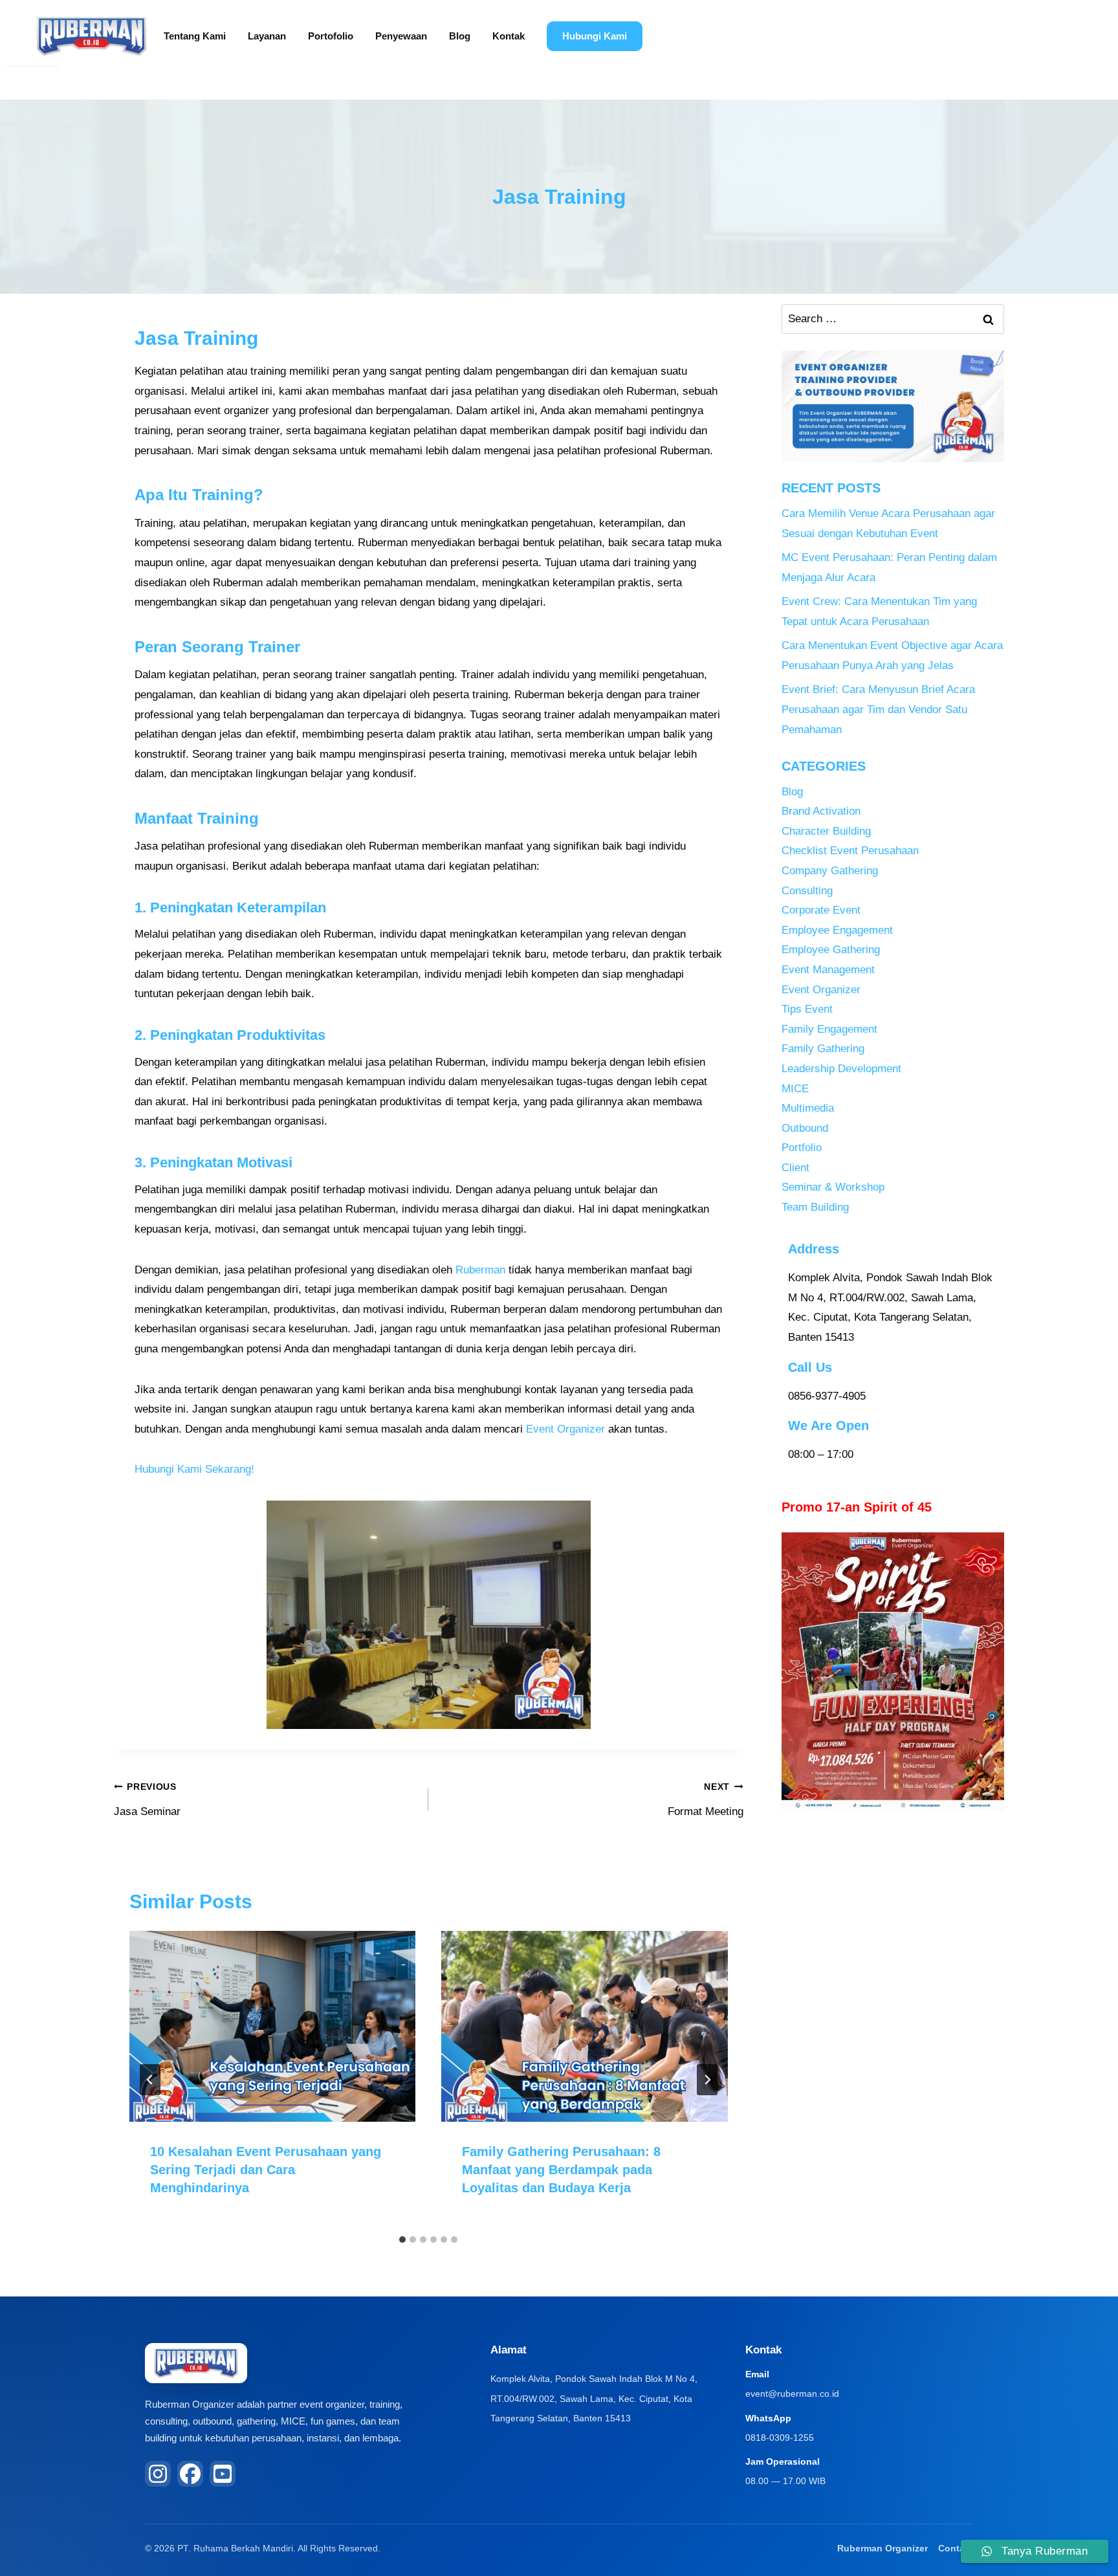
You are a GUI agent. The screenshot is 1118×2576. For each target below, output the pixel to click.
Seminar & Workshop (833, 1187)
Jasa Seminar (147, 1800)
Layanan (267, 36)
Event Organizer (565, 1429)
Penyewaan (401, 36)
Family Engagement (829, 1029)
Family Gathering (823, 1049)
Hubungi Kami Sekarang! (194, 1469)
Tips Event (807, 1009)
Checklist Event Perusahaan (850, 851)
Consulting (807, 891)
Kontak (509, 36)
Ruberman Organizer (882, 2548)
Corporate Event (821, 910)
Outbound (805, 1128)
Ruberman (480, 1270)
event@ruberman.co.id (792, 2394)
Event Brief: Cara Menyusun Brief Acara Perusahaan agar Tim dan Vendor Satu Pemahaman (878, 709)
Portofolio (331, 36)
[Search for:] (893, 319)
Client (795, 1168)
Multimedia (808, 1108)
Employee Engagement (837, 930)
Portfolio (802, 1148)
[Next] (707, 2080)
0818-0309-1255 (780, 2438)
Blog (460, 36)
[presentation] (272, 2026)
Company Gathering (830, 871)
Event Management (828, 970)
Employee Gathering (831, 950)
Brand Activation (821, 811)
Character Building (826, 831)
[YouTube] (223, 2474)
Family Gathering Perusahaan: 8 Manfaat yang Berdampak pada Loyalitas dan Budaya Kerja (561, 2170)
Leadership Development (841, 1069)
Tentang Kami (195, 36)
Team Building (815, 1207)
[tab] (402, 2240)
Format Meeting (705, 1800)
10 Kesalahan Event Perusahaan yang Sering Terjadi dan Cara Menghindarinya (266, 2170)
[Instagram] (158, 2474)
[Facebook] (190, 2474)
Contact (956, 2548)
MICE (795, 1089)
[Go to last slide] (150, 2080)
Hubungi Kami (595, 36)
